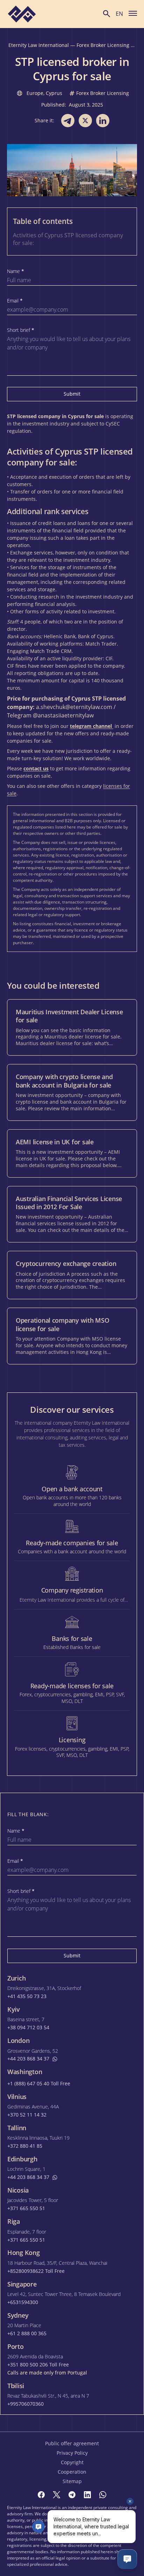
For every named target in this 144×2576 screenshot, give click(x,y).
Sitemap (72, 2481)
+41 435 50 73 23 (27, 1996)
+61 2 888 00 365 (27, 2333)
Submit (72, 394)
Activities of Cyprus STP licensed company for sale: (68, 239)
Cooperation (72, 2472)
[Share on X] (85, 121)
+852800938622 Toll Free (36, 2271)
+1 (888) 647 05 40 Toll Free (39, 2084)
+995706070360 (26, 2404)
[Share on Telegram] (68, 121)
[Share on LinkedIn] (103, 121)
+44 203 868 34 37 (28, 2059)
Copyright (72, 2462)
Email (15, 301)
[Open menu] (133, 13)
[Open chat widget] (127, 2559)
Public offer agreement (72, 2443)
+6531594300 (23, 2302)
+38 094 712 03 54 (28, 2028)
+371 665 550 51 (26, 2208)
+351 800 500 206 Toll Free (38, 2365)
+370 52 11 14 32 (27, 2115)
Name (16, 271)
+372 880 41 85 (25, 2146)
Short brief (21, 330)
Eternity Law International (39, 45)
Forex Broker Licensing (103, 45)
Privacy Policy (72, 2453)
